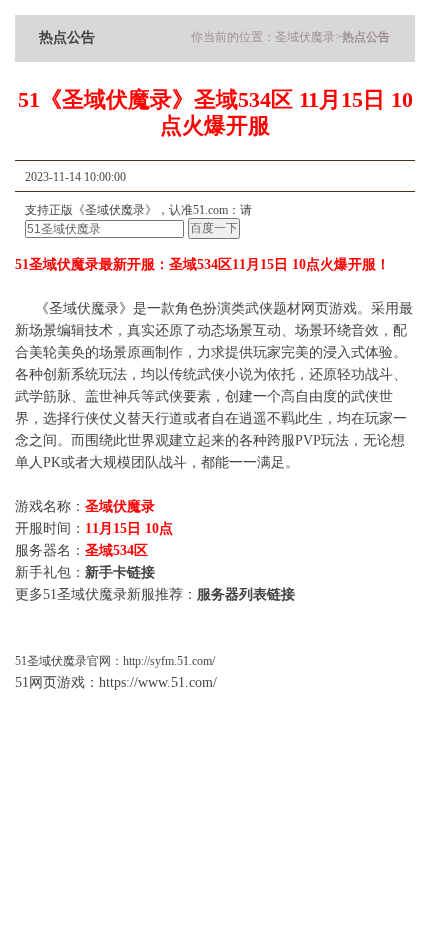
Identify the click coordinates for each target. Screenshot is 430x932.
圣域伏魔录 (305, 37)
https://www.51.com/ (158, 682)
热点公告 (366, 37)
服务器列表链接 (246, 594)
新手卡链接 (120, 572)
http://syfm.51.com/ (169, 661)
